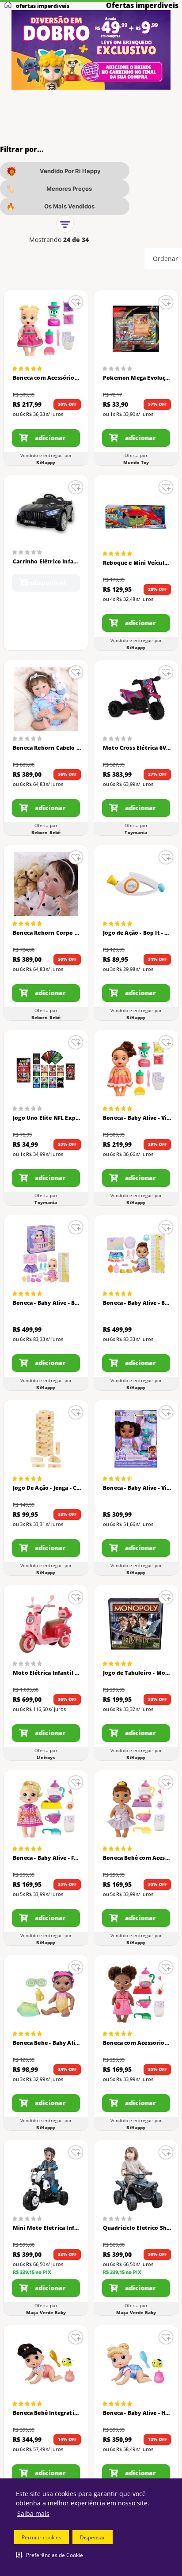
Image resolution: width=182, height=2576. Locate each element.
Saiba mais (33, 2514)
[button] (49, 2555)
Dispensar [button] (93, 2537)
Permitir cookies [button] (42, 2537)
